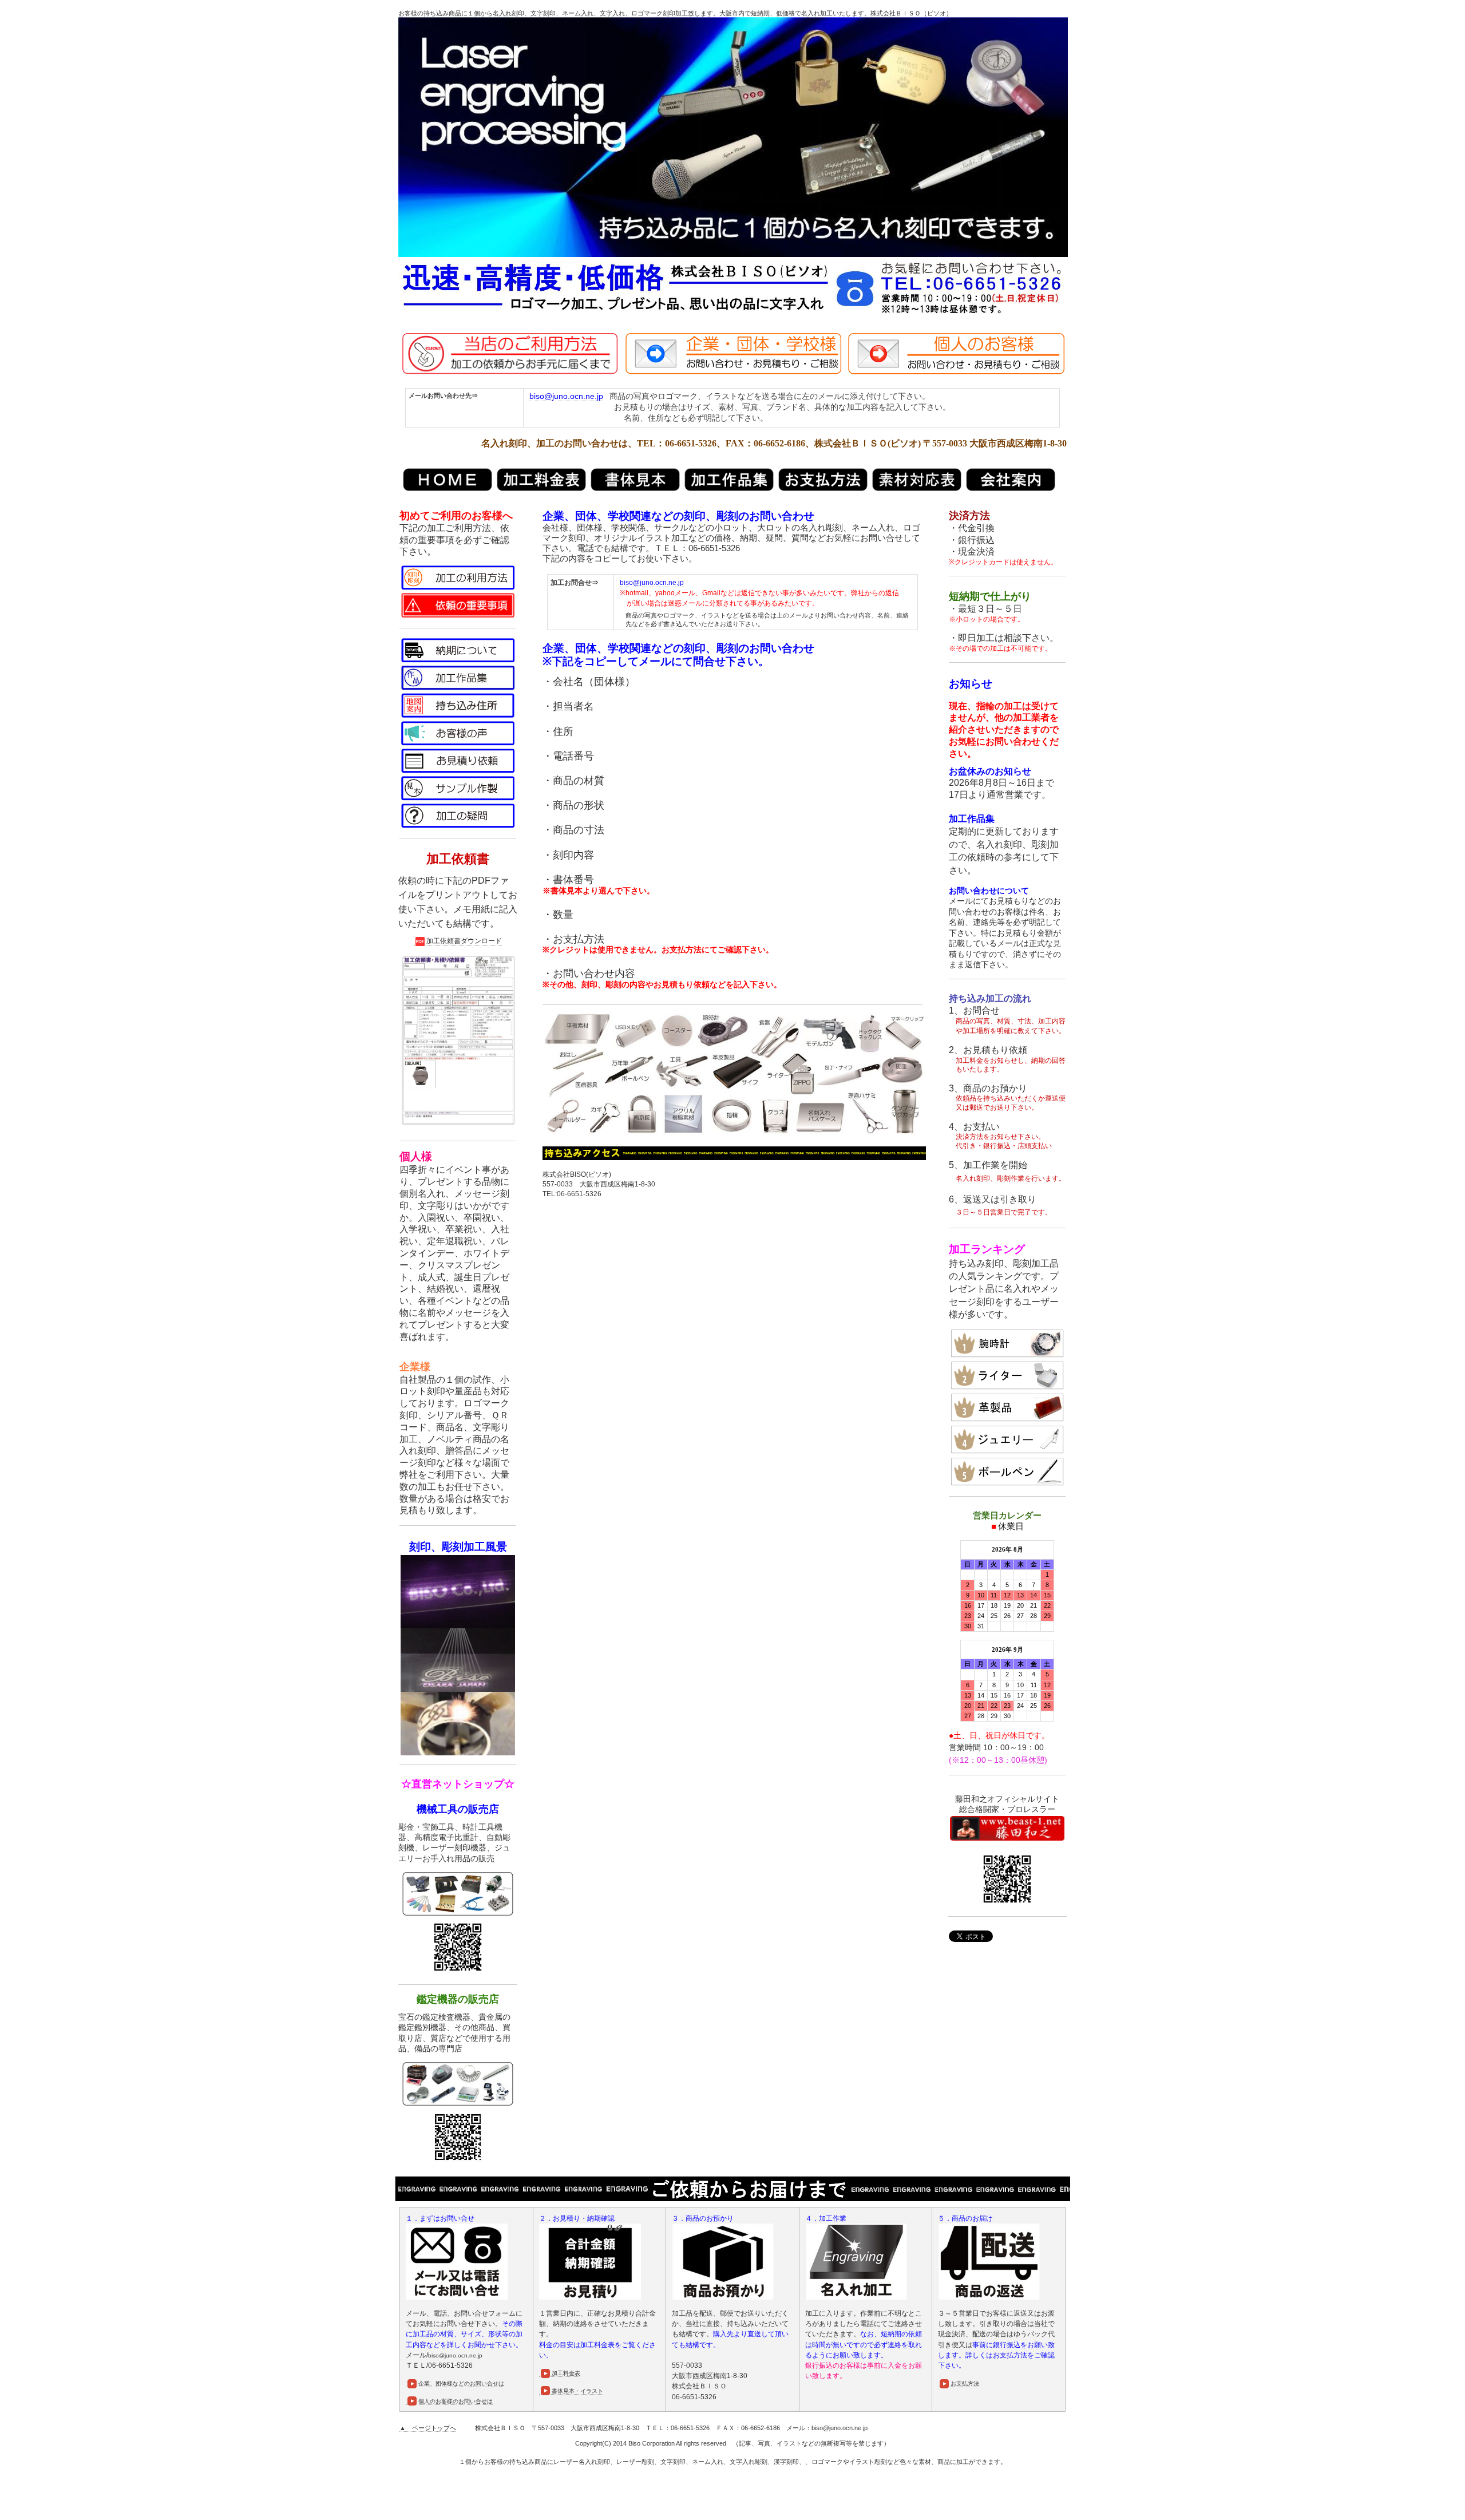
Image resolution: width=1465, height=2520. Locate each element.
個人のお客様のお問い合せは (456, 2401)
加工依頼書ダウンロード (464, 941)
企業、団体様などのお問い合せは (461, 2383)
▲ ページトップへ (428, 2428)
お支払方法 (965, 2383)
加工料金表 (566, 2373)
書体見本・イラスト (577, 2391)
